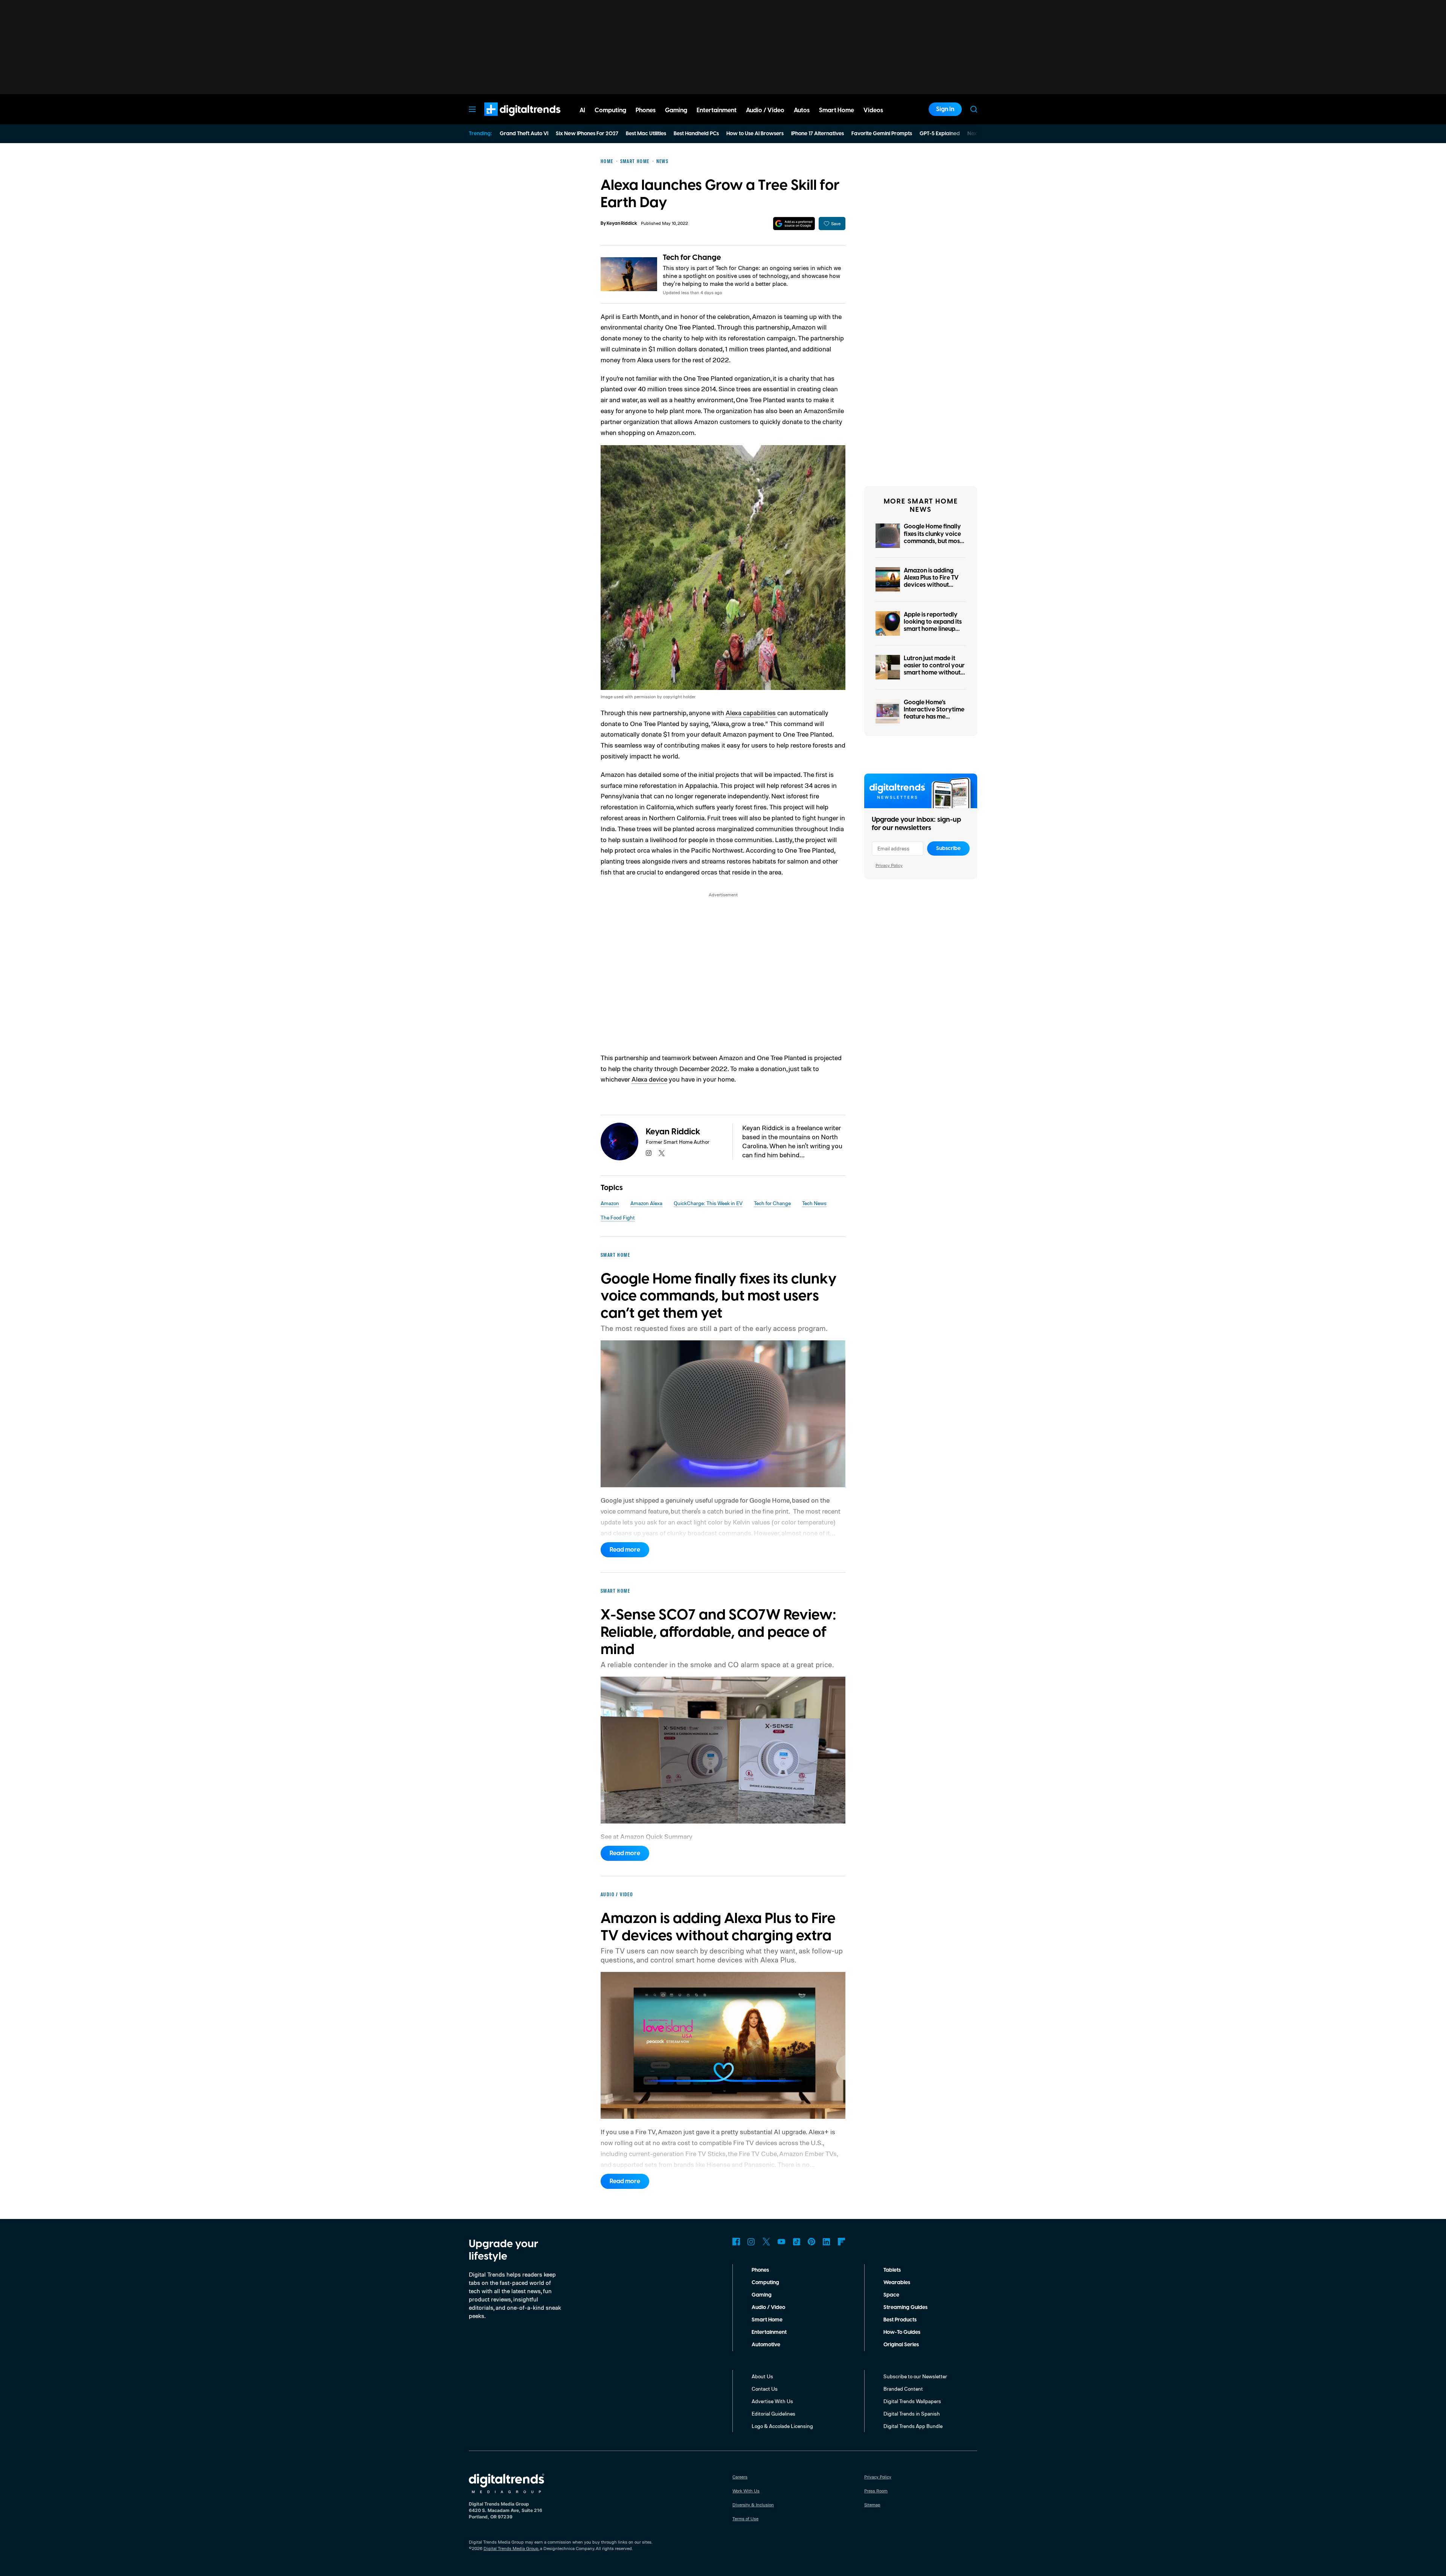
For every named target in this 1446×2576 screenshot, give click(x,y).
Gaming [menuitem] (676, 110)
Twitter (766, 2242)
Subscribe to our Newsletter (915, 2376)
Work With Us (746, 2491)
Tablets (892, 2270)
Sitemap (872, 2505)
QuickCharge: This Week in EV (708, 1203)
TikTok (796, 2242)
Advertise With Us (772, 2401)
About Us (762, 2376)
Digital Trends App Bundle (913, 2426)
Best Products (900, 2320)
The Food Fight (618, 1217)
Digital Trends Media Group (511, 2548)
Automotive (766, 2345)
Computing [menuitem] (610, 110)
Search (974, 109)
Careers (740, 2477)
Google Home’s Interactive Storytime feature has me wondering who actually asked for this (935, 717)
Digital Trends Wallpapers (912, 2401)
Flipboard (842, 2242)
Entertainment (769, 2332)
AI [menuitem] (582, 110)
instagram (649, 1153)
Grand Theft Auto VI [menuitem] (524, 134)
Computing (765, 2283)
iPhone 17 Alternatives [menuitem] (818, 134)
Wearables (897, 2283)
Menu (472, 109)
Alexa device (649, 1079)
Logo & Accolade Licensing (782, 2426)
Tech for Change (692, 258)
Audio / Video (768, 2307)
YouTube (781, 2242)
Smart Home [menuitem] (837, 110)
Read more (625, 1550)
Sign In (945, 109)
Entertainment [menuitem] (717, 110)
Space (891, 2295)
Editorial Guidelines (773, 2413)
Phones (760, 2270)
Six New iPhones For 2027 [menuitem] (587, 134)
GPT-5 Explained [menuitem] (940, 134)
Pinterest (811, 2242)
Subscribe (948, 848)
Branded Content (903, 2389)
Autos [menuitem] (802, 110)
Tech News (814, 1203)
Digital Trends (509, 120)
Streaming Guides (905, 2307)
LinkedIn (827, 2242)
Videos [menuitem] (873, 110)
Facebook (736, 2242)
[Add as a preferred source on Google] (794, 224)
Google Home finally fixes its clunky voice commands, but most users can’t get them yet (933, 541)
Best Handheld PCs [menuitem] (696, 134)
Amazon (610, 1203)
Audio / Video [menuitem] (765, 110)
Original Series (901, 2345)
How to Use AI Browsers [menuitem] (755, 134)
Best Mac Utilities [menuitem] (646, 134)
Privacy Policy (889, 865)
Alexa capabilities (751, 713)
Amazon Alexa (646, 1203)
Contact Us (765, 2389)
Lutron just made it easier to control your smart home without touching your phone (934, 669)
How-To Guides (902, 2332)
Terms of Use (745, 2519)
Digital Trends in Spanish (912, 2413)
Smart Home (767, 2320)
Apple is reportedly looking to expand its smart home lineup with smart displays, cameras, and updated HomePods (933, 633)
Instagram (751, 2242)
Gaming (762, 2295)
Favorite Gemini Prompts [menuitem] (882, 134)
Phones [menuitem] (646, 110)
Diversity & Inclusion (753, 2505)
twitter (662, 1153)
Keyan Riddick (622, 224)
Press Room (876, 2491)
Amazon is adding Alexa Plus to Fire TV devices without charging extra (931, 581)
